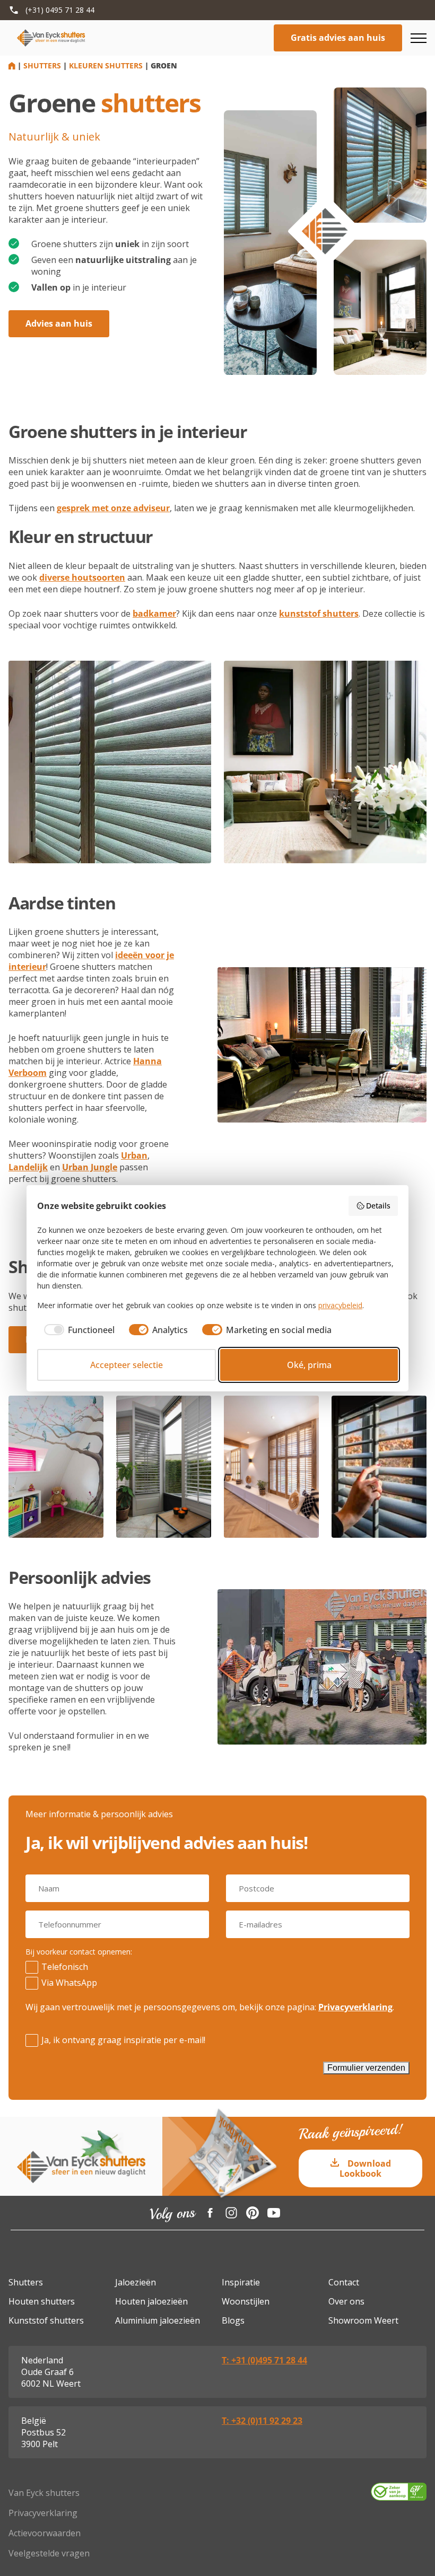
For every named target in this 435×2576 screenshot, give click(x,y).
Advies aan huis (59, 323)
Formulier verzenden (366, 2068)
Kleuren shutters (106, 65)
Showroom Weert (363, 2320)
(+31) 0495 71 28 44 (60, 10)
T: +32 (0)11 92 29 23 (262, 2421)
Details (378, 1206)
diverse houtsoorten (82, 577)
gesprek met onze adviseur (113, 508)
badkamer (154, 614)
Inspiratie (241, 2282)
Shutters (42, 65)
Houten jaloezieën (151, 2301)
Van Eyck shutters (44, 2493)
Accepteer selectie (127, 1365)
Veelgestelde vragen (49, 2553)
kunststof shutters (319, 614)
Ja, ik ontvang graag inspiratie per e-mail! (123, 2040)
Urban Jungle (90, 1167)
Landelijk (28, 1167)
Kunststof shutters (46, 2320)
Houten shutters (42, 2301)
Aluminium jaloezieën (158, 2320)
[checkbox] (76, 1330)
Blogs (233, 2320)
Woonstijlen (246, 2301)
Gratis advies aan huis (338, 38)
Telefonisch (65, 1967)
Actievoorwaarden (45, 2533)
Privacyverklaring (355, 2007)
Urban (134, 1155)
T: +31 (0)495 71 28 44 (264, 2360)
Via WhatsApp (69, 1983)
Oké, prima (309, 1365)
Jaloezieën (136, 2282)
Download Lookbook (365, 2168)
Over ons (346, 2301)
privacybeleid (340, 1305)
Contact (344, 2282)
